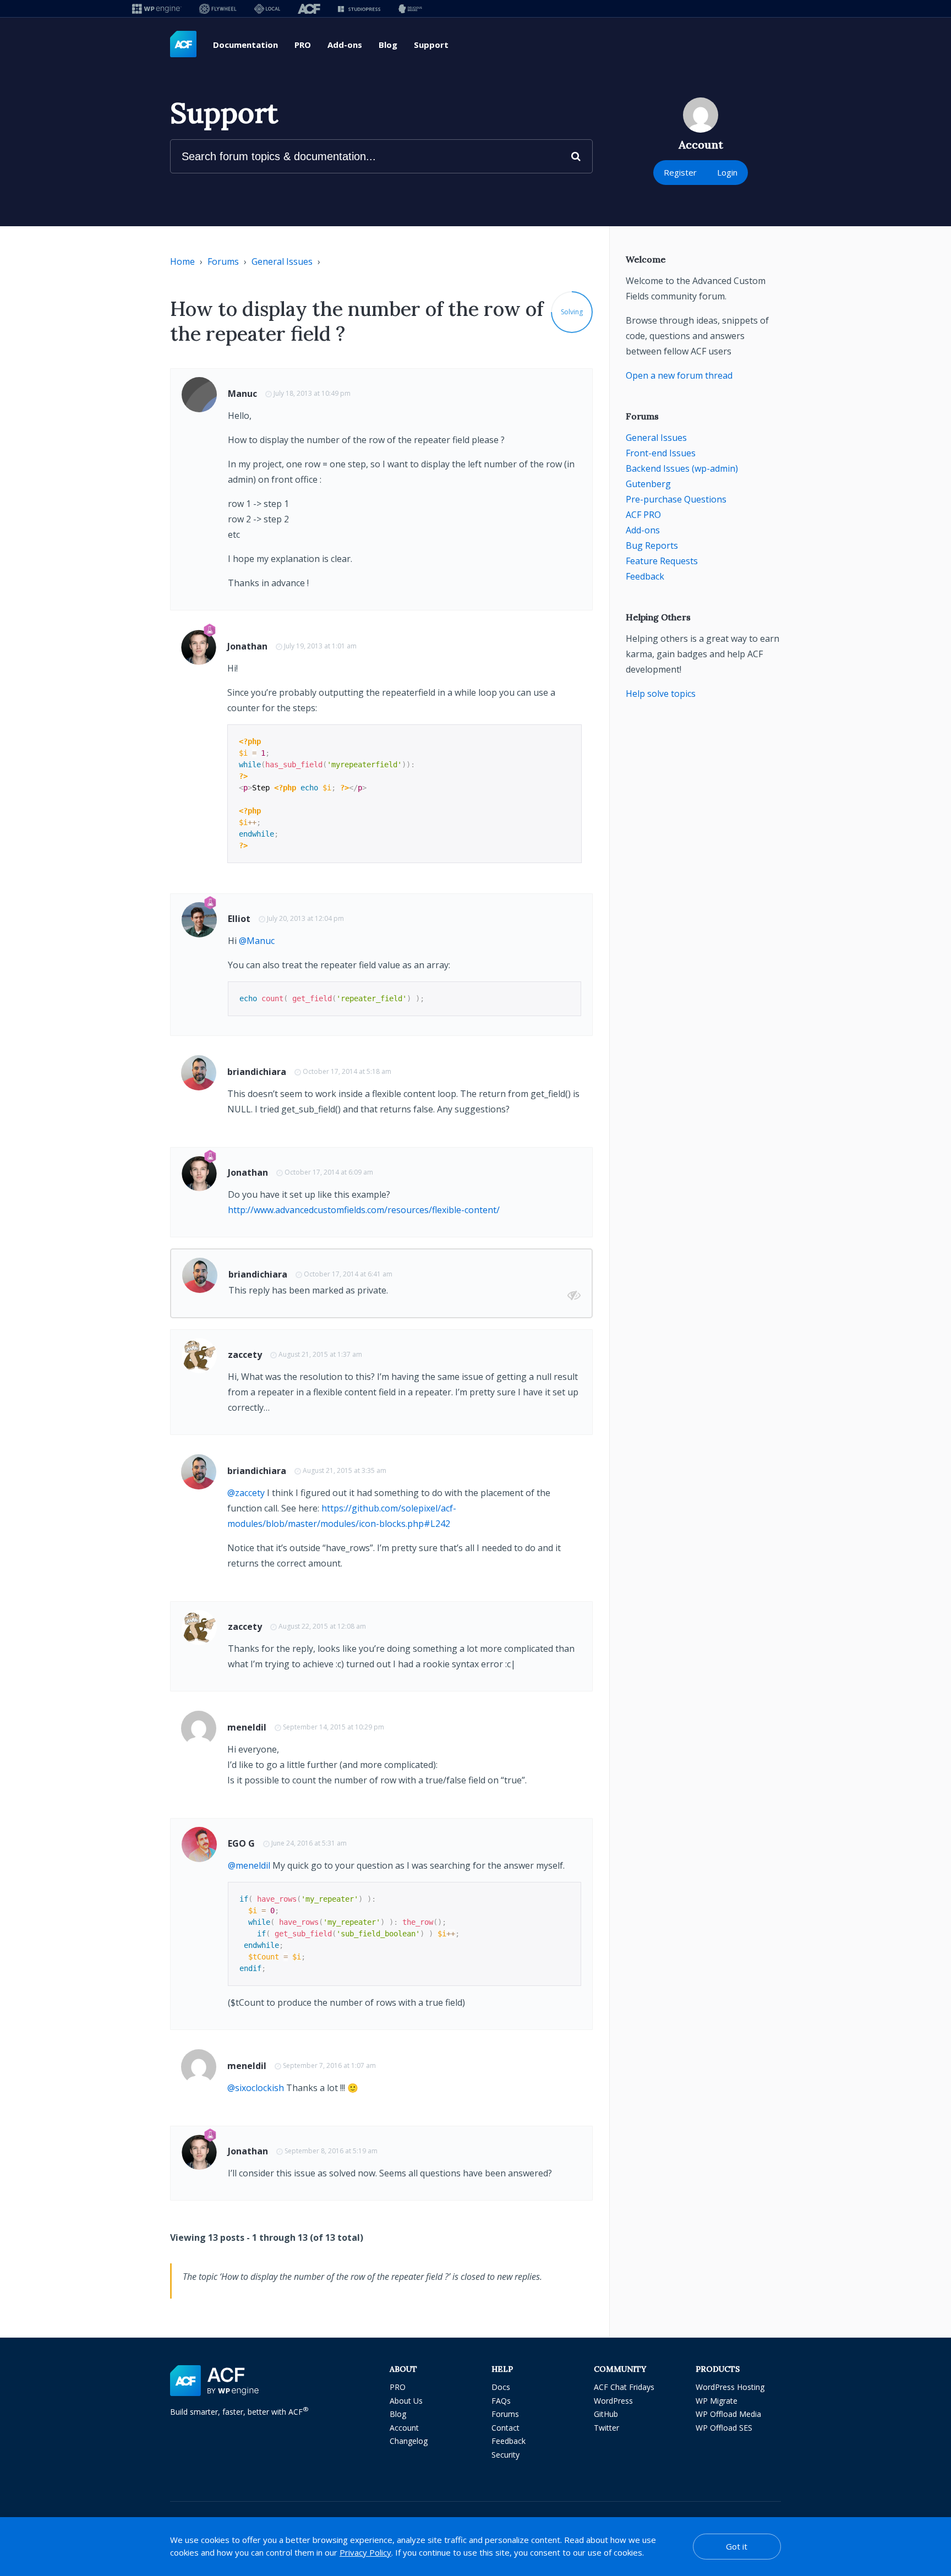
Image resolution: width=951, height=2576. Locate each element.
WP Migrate (717, 2401)
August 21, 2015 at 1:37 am (320, 1354)
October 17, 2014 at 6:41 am (348, 1274)
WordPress (613, 2401)
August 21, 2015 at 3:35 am (345, 1470)
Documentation (245, 45)
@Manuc (257, 941)
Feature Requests (662, 561)
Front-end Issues (661, 453)
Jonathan (247, 646)
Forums (223, 261)
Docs (501, 2387)
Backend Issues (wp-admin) (682, 468)
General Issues (282, 261)
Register (680, 172)
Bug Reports (652, 545)
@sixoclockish (256, 2088)
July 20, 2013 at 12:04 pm (305, 918)
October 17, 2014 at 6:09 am (329, 1172)
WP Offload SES (724, 2428)
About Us (406, 2401)
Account (404, 2428)
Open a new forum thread (679, 375)
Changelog (409, 2441)
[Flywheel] (218, 9)
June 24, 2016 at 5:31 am (309, 1843)
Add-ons (345, 45)
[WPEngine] (157, 9)
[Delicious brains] (410, 9)
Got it (737, 2546)
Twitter (606, 2428)
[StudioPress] (359, 9)
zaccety (245, 1355)
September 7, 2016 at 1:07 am (329, 2065)
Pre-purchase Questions (676, 499)
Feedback (645, 576)
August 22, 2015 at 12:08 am (322, 1626)
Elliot (239, 919)
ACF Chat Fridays (624, 2387)
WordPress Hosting (730, 2387)
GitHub (606, 2414)
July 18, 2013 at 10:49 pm (312, 393)
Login (727, 172)
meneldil (247, 1727)
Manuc (242, 394)
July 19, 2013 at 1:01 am (320, 646)
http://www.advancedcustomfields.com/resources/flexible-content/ (364, 1210)
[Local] (267, 9)
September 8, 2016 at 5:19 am (331, 2151)
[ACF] (309, 9)
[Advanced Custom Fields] (183, 45)
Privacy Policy (365, 2552)
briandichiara (257, 1072)
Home (182, 261)
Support (431, 45)
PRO (303, 45)
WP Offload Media (728, 2414)
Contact (505, 2428)
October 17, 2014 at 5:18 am (347, 1071)
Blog (388, 45)
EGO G (241, 1843)
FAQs (501, 2401)
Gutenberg (648, 484)
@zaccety (246, 1493)
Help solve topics (661, 694)
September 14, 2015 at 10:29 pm (334, 1727)
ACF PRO (643, 515)
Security (505, 2455)
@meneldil (249, 1865)
